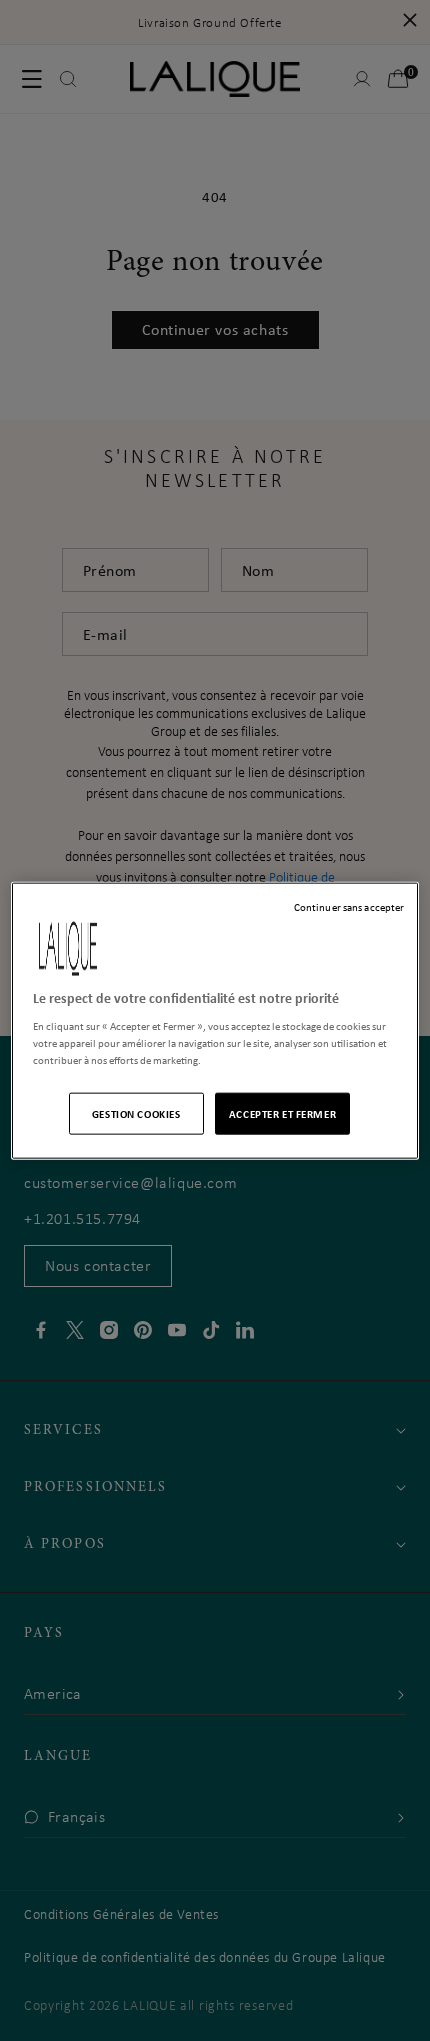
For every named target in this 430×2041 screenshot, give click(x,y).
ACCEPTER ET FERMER (282, 1113)
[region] (215, 1020)
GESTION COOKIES (136, 1113)
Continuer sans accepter (349, 906)
